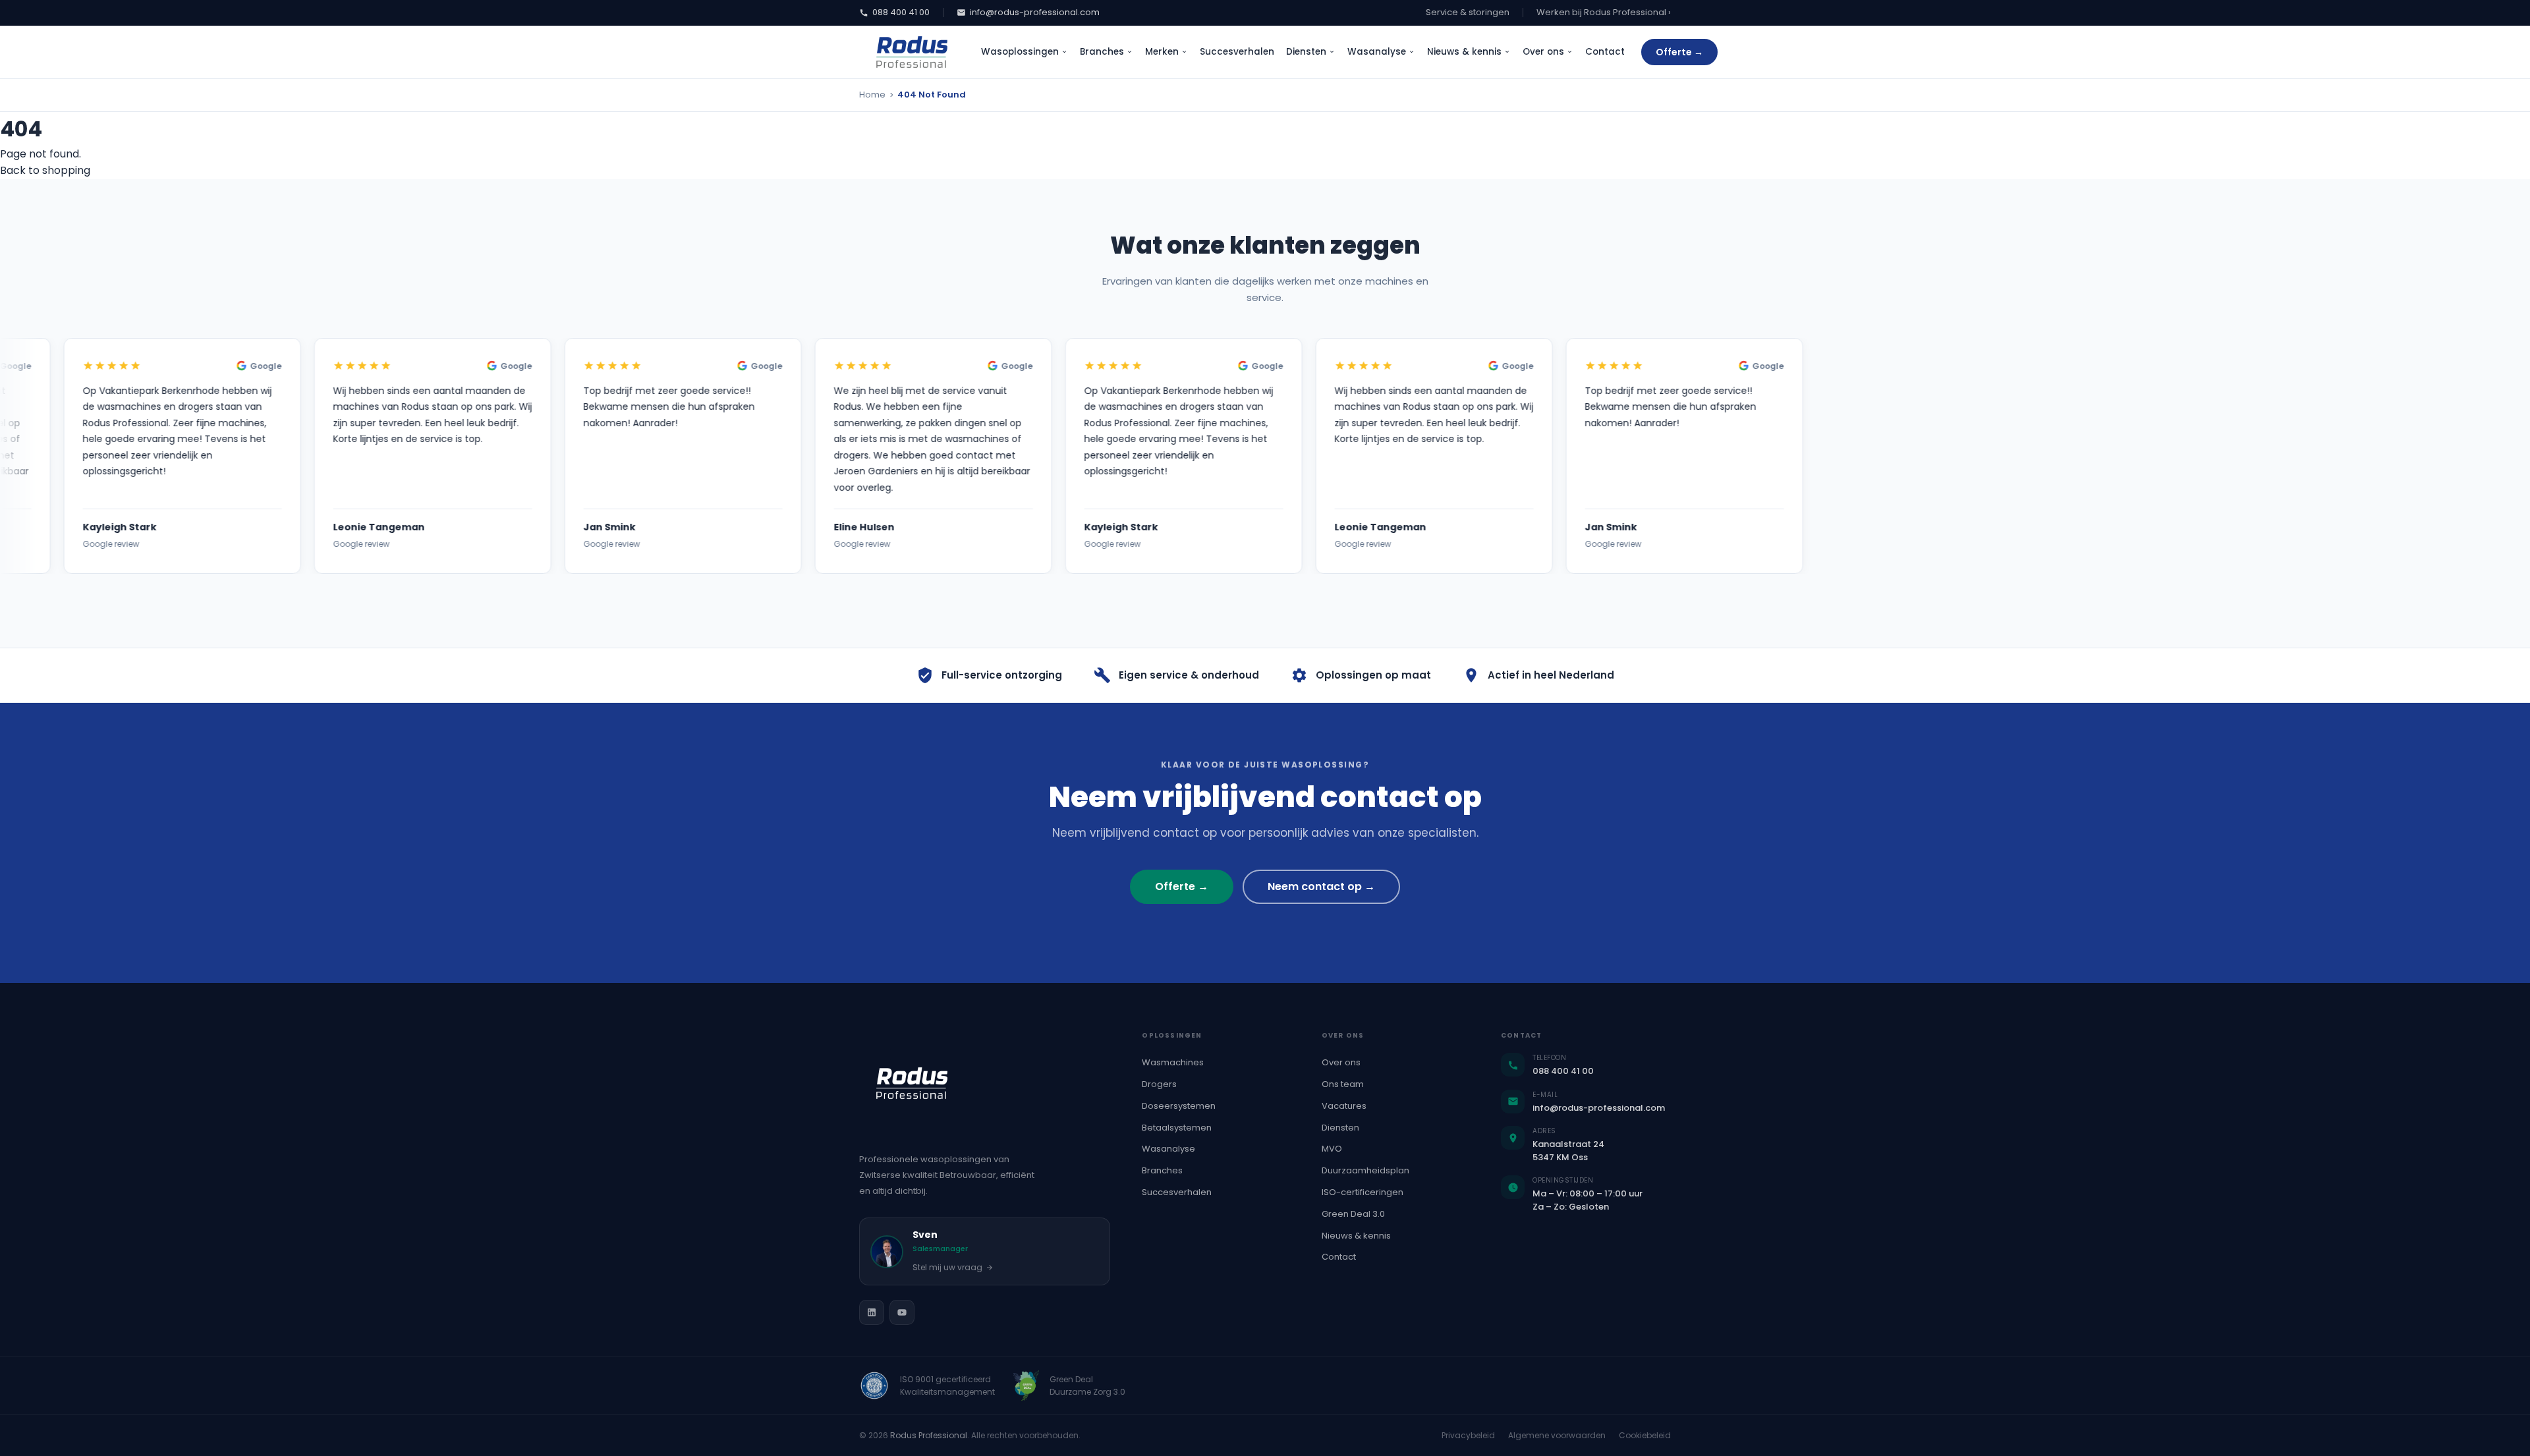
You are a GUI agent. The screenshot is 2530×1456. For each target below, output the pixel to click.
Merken (1162, 52)
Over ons (1543, 52)
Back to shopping (45, 170)
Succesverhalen (1237, 52)
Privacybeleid (1468, 1435)
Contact (1605, 52)
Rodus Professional (929, 1435)
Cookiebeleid (1645, 1435)
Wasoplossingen (1020, 52)
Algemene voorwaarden (1557, 1435)
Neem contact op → (1321, 886)
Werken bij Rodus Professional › (1604, 12)
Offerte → (1679, 52)
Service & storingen (1468, 12)
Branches (1102, 52)
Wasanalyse (1377, 52)
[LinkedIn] (872, 1312)
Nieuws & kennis (1464, 52)
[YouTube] (902, 1312)
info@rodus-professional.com (1035, 12)
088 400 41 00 (901, 12)
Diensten (1306, 52)
